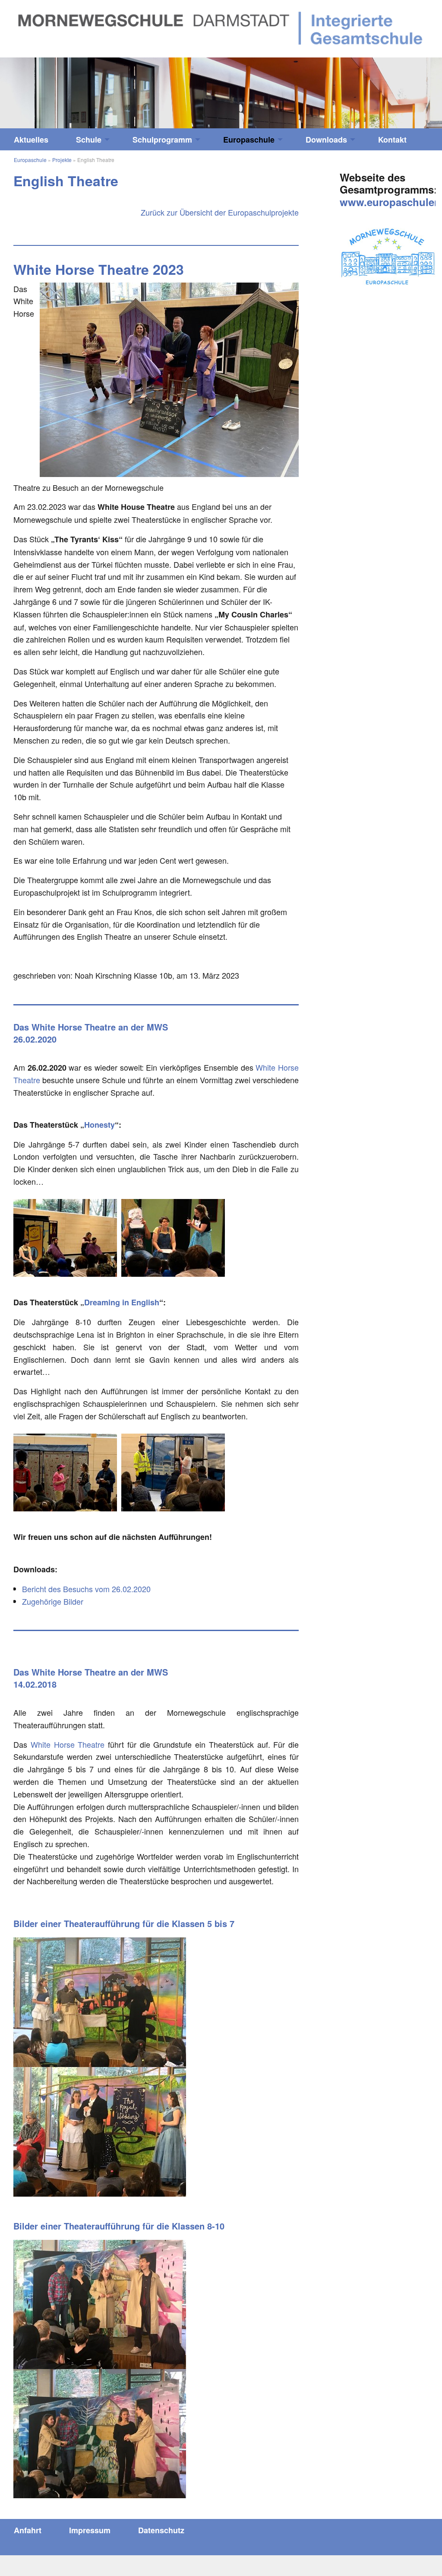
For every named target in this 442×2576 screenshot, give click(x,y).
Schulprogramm (162, 140)
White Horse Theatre (68, 1744)
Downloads (326, 140)
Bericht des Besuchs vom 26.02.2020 (86, 1589)
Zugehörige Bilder (53, 1601)
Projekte (62, 160)
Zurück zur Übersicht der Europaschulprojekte (220, 212)
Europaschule (249, 140)
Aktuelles (31, 140)
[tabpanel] (221, 93)
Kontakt (392, 140)
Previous (55, 89)
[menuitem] (31, 140)
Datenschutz (161, 2530)
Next (387, 89)
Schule (89, 140)
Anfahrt (28, 2530)
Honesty (99, 1125)
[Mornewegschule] (221, 27)
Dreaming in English (122, 1302)
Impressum (90, 2530)
